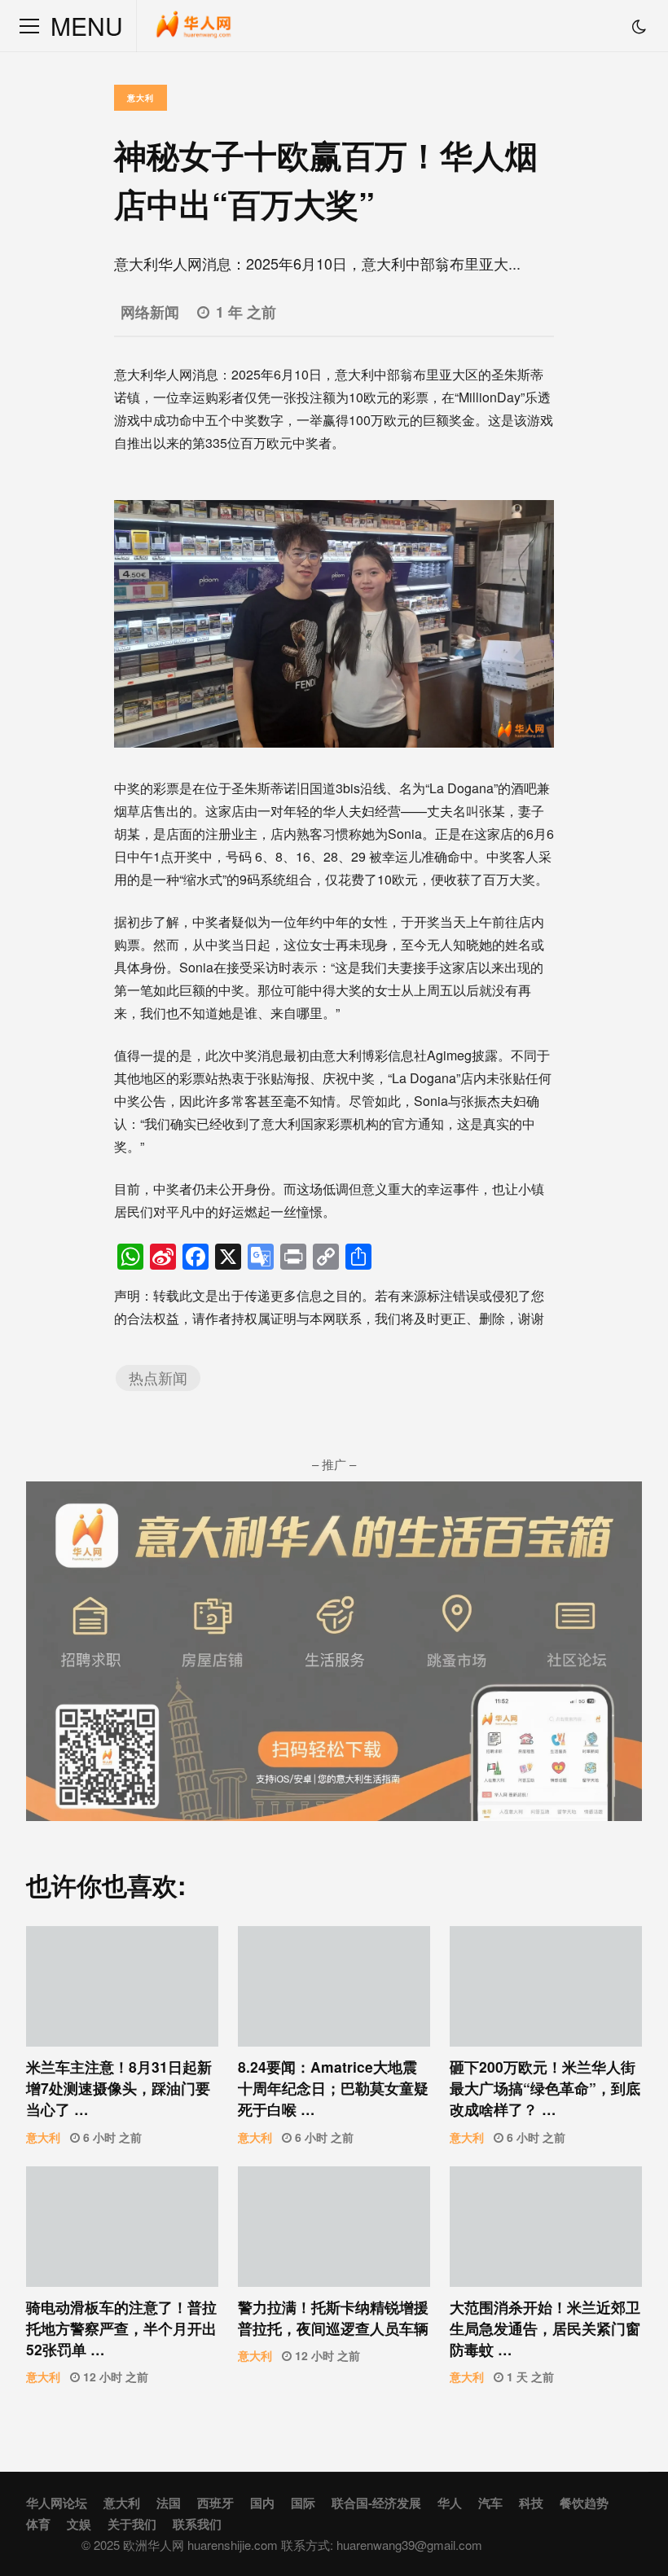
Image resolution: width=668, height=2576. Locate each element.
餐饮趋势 (584, 2503)
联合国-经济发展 (376, 2503)
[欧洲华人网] (194, 30)
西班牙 (215, 2503)
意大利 (141, 98)
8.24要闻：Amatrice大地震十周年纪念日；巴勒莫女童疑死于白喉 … (334, 1986)
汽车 (490, 2503)
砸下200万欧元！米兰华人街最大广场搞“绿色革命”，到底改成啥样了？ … (546, 1986)
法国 (169, 2503)
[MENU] (29, 26)
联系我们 (197, 2524)
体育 (38, 2524)
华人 (450, 2503)
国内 (262, 2503)
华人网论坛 (57, 2503)
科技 (531, 2503)
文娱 (79, 2524)
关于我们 (132, 2524)
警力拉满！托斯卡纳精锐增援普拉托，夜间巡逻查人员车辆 (334, 2226)
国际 (303, 2503)
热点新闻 (158, 1378)
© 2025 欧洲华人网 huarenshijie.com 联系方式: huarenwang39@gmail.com (282, 2545)
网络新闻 (150, 312)
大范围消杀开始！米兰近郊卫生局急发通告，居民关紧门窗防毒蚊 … (546, 2226)
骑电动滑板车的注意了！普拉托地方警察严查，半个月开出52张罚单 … (122, 2226)
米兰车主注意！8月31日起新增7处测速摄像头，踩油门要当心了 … (122, 1986)
